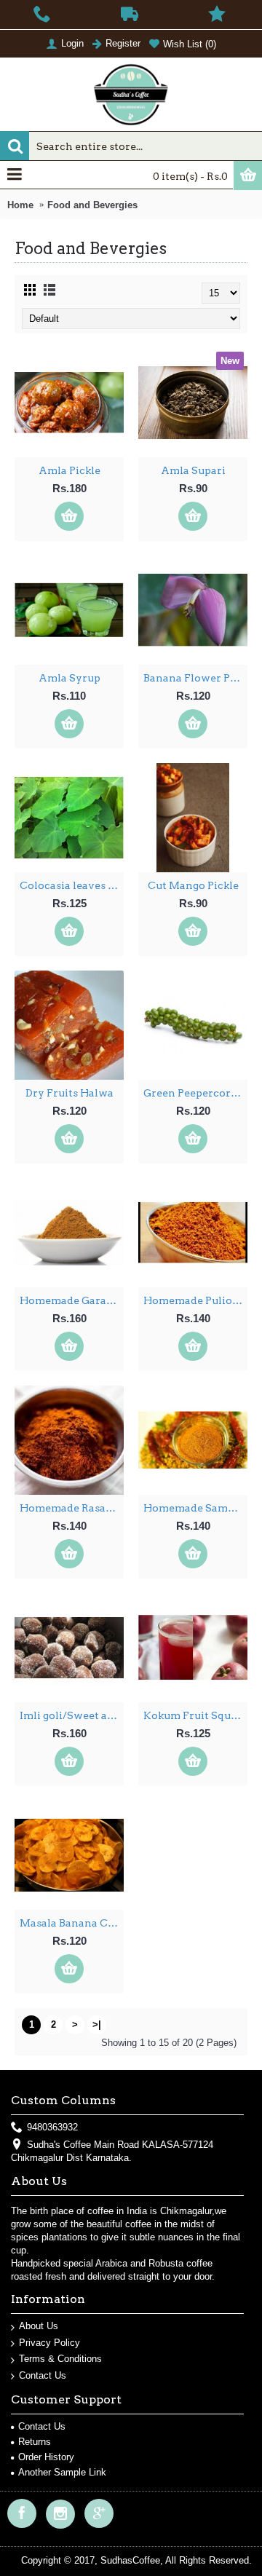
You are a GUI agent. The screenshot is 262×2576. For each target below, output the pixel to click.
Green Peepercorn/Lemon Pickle (195, 1093)
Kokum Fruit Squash (195, 1715)
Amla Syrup (70, 678)
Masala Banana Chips (72, 1923)
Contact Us (43, 2375)
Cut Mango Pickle (193, 885)
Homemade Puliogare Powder (195, 1300)
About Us (39, 2326)
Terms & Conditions (60, 2359)
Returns (35, 2442)
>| (97, 2024)
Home (20, 205)
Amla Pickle (70, 470)
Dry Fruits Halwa (70, 1093)
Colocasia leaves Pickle (72, 885)
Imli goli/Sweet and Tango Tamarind (72, 1715)
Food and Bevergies (92, 205)
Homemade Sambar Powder (195, 1508)
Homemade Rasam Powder (72, 1508)
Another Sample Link (62, 2472)
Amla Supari (193, 470)
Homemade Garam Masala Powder (72, 1300)
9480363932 (52, 2127)
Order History (46, 2457)
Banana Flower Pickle (195, 678)
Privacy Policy (49, 2343)
